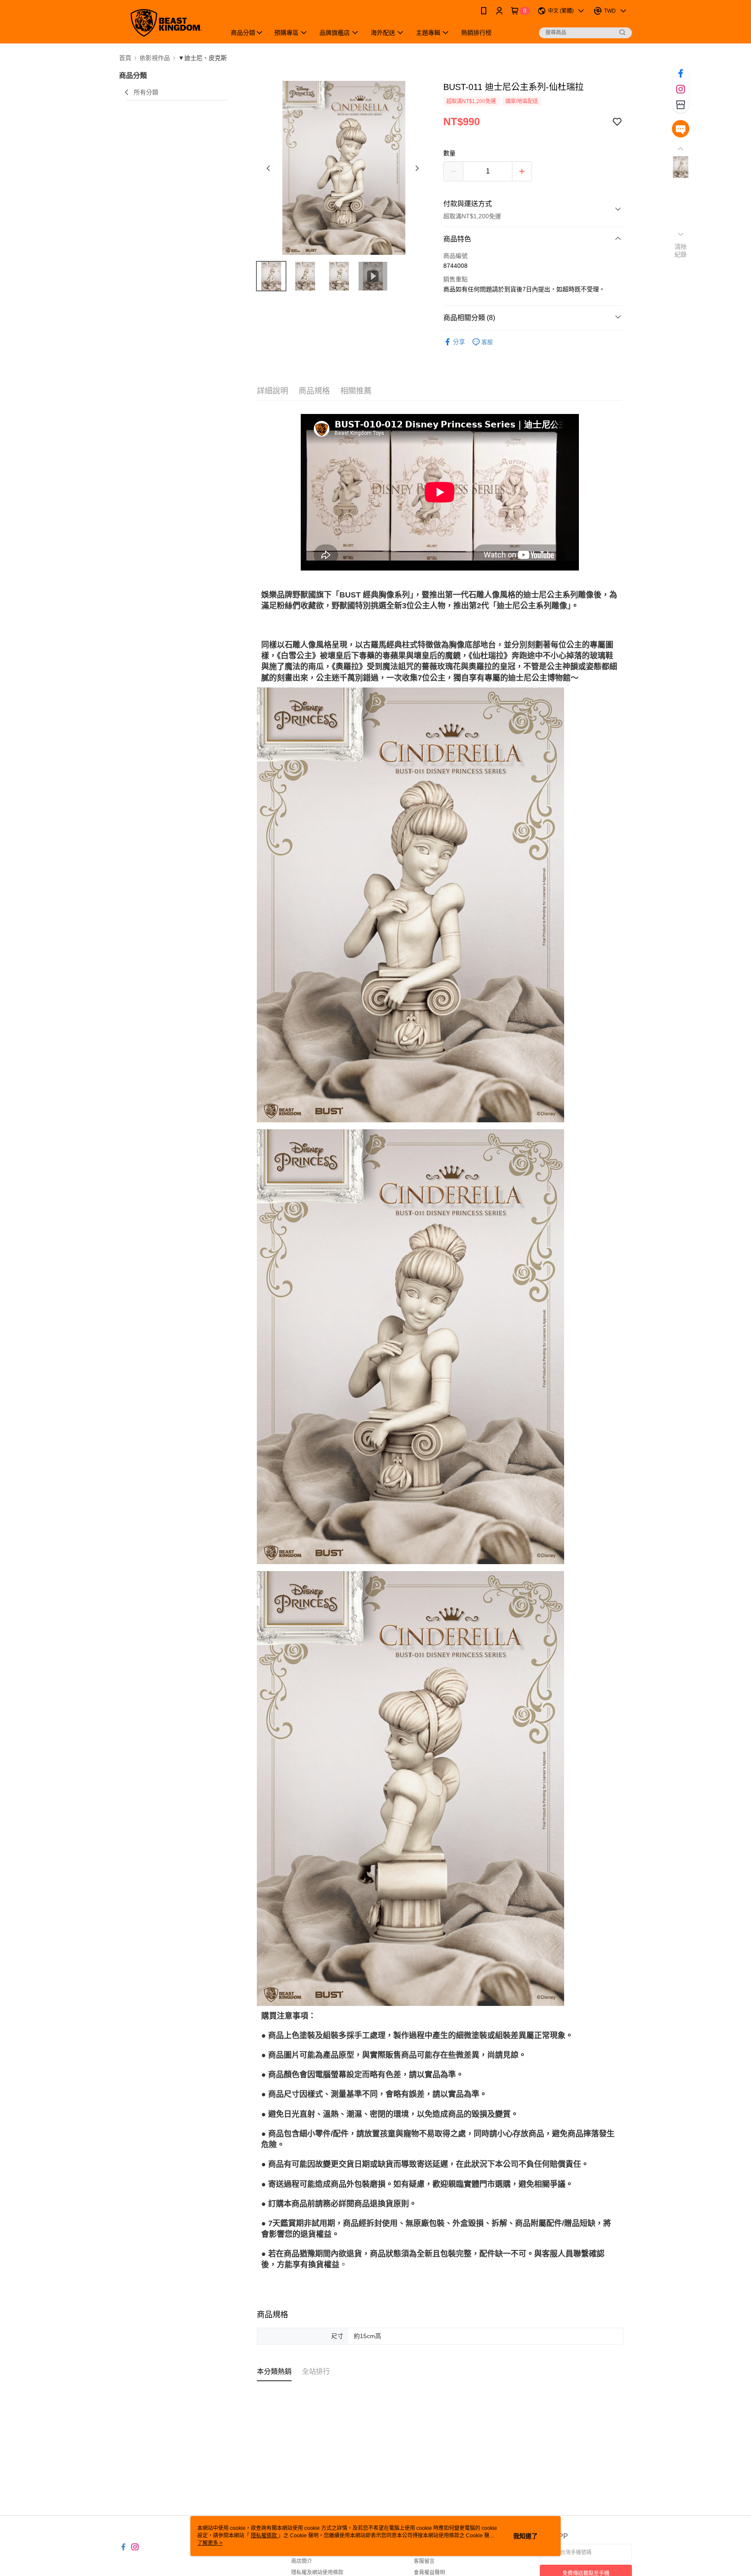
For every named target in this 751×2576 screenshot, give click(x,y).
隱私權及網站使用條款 (317, 2573)
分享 (459, 342)
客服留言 (424, 2561)
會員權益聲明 (429, 2573)
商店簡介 (302, 2561)
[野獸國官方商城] (167, 23)
